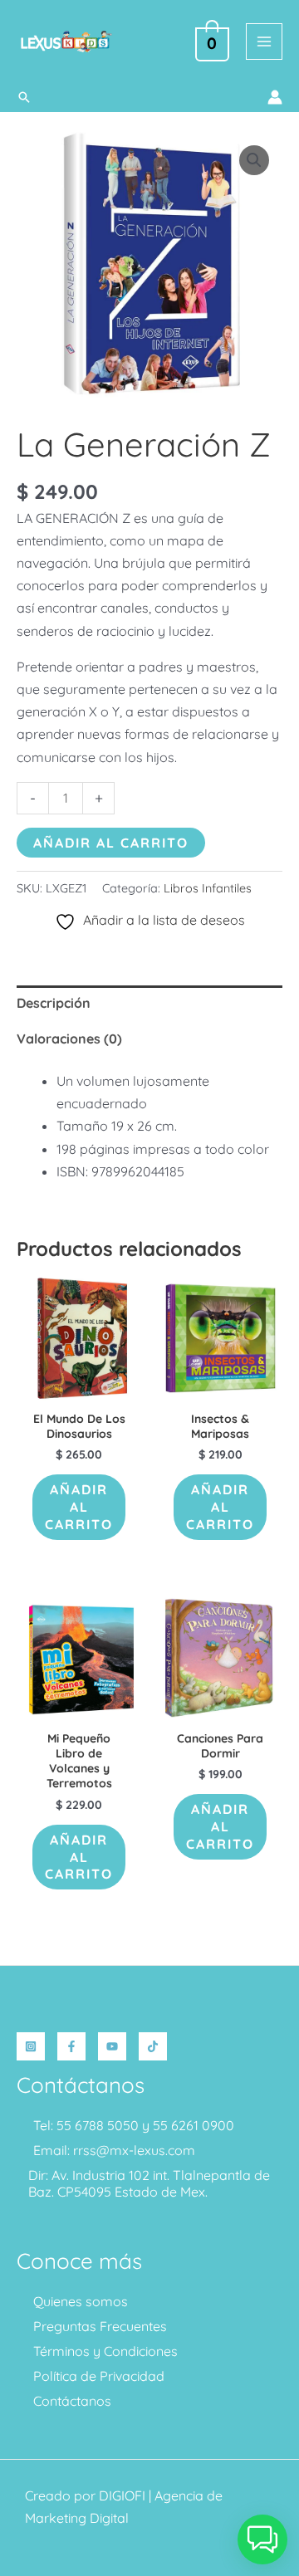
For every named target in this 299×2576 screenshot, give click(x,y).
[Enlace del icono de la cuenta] (275, 97)
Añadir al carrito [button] (79, 1507)
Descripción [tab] (54, 1003)
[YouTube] (112, 2046)
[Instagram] (31, 2046)
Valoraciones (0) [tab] (69, 1039)
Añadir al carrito (111, 843)
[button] (24, 97)
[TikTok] (153, 2046)
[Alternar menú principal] (264, 42)
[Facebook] (71, 2046)
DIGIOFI (122, 2495)
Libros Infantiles (208, 888)
